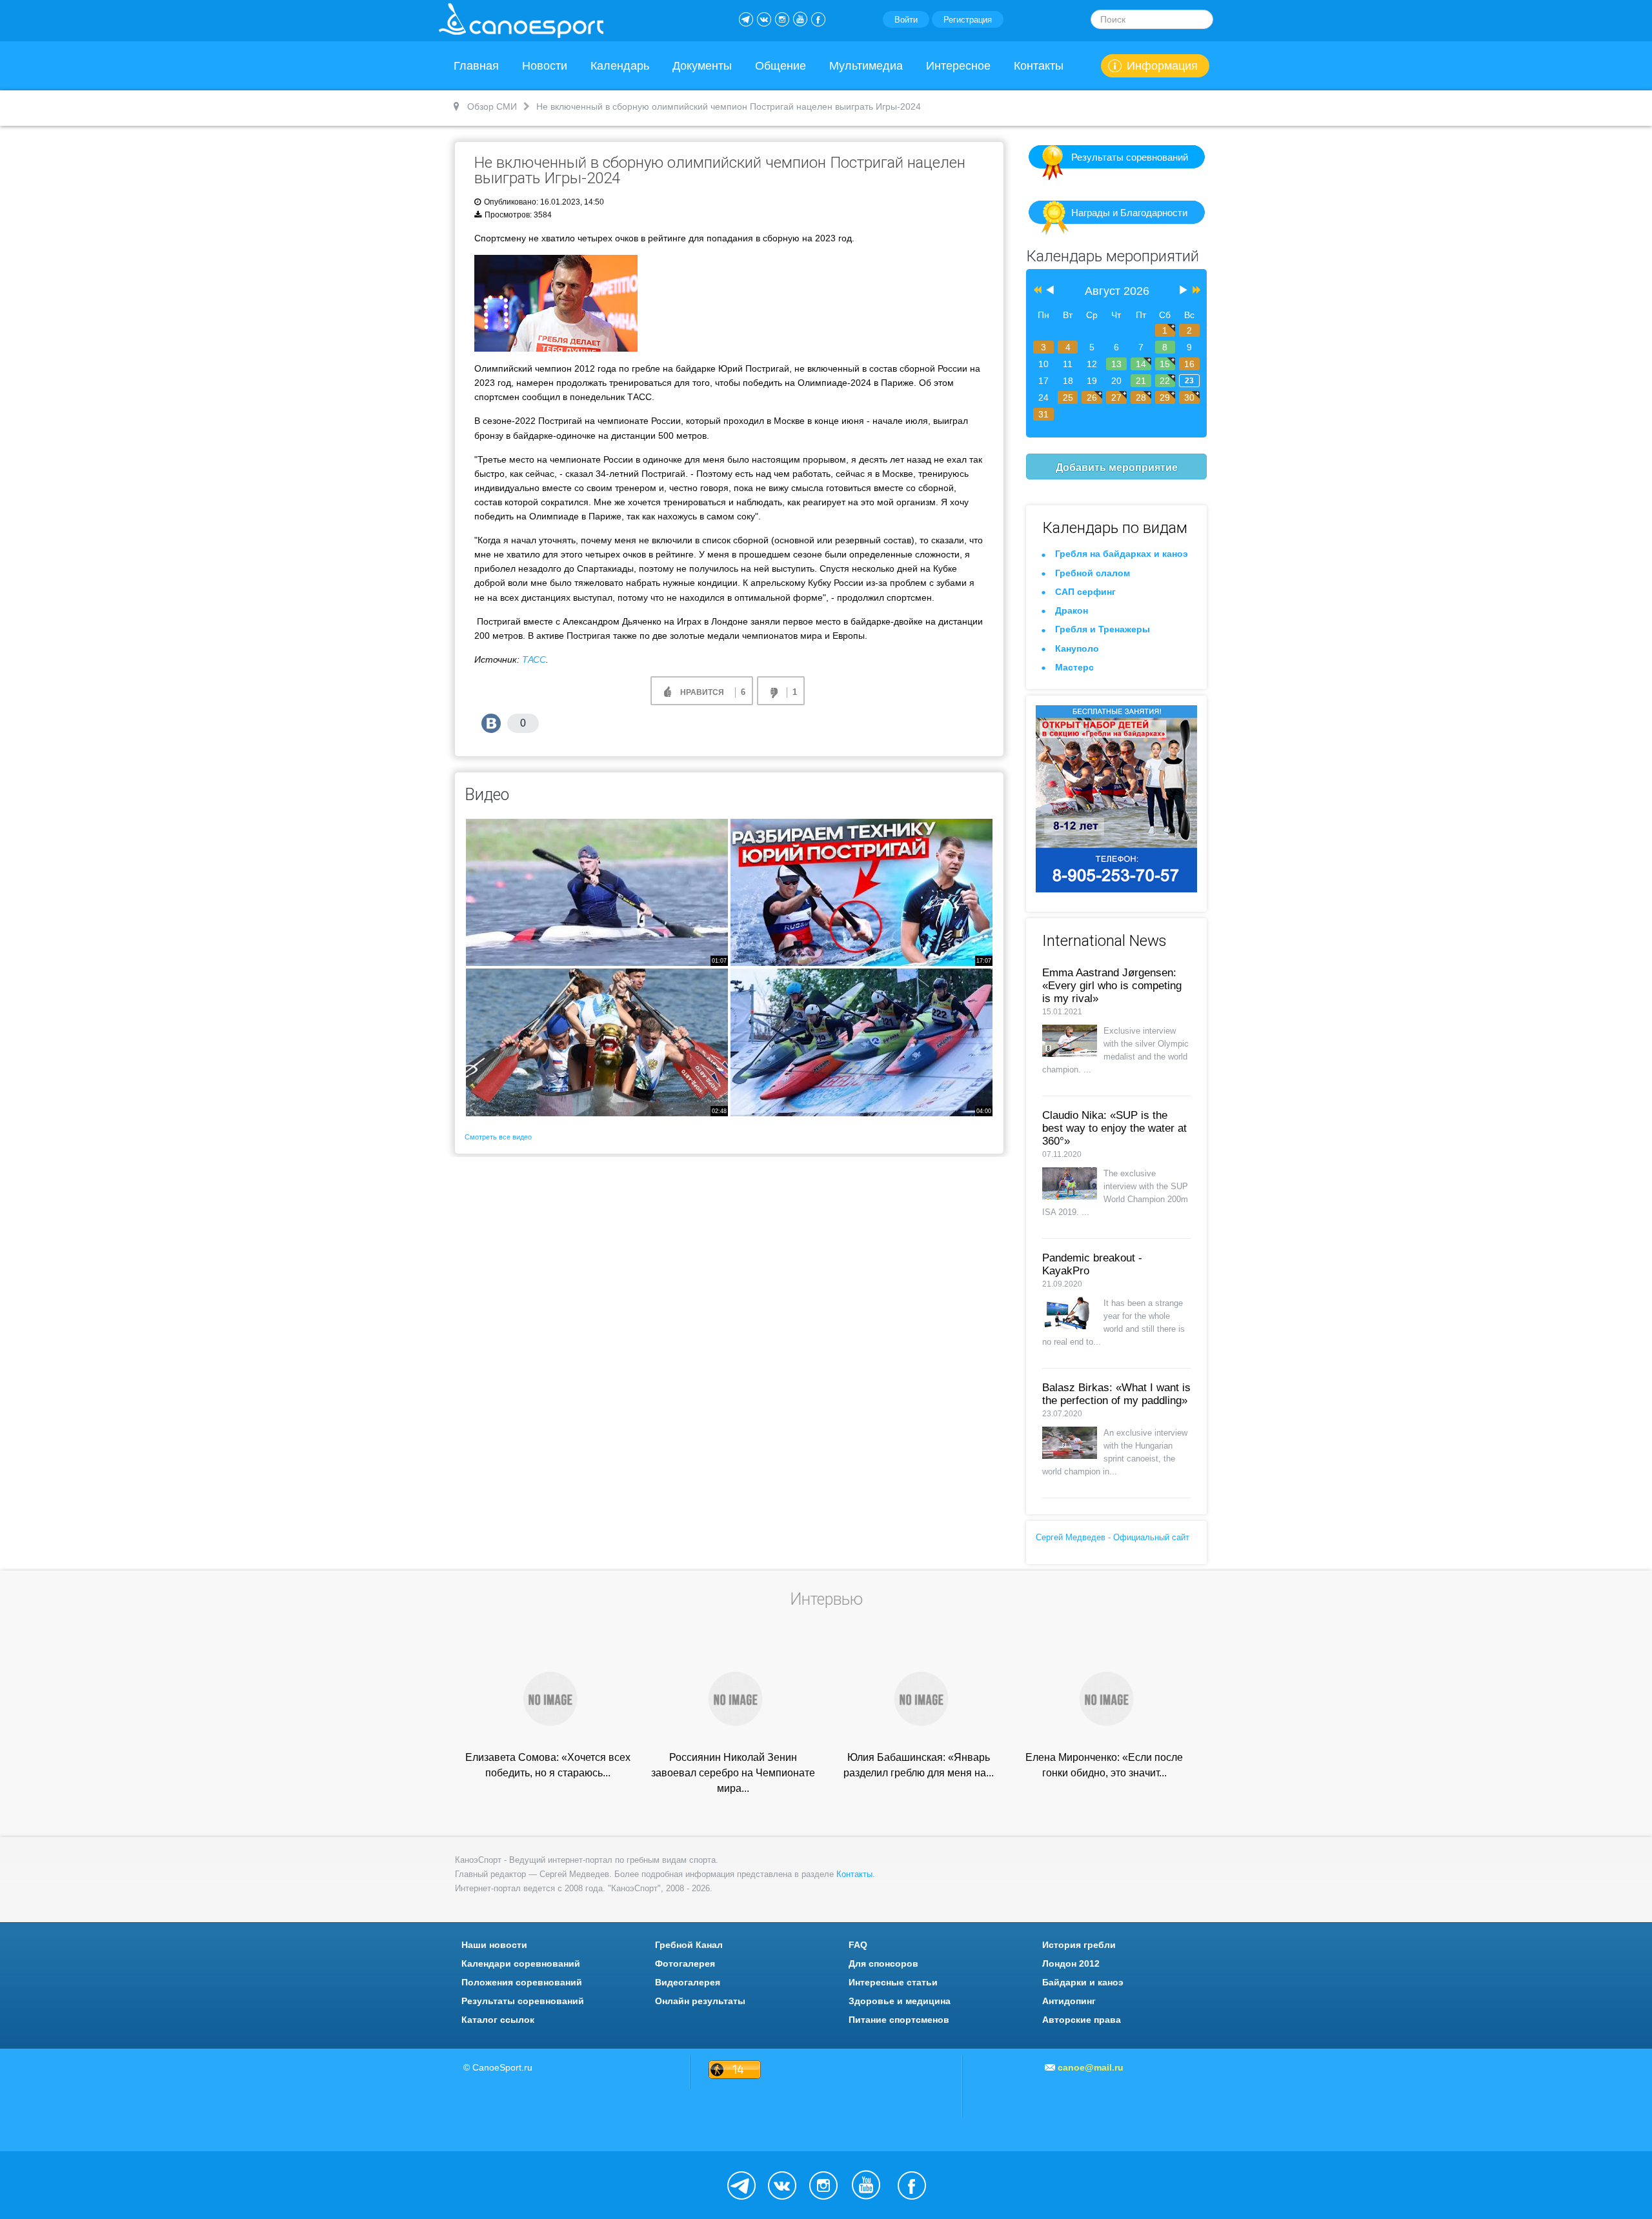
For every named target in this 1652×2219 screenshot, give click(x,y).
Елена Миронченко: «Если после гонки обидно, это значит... (1104, 1765)
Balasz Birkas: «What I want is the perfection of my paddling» (1116, 1394)
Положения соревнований (522, 1982)
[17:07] (861, 892)
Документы (702, 66)
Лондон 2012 (1071, 1963)
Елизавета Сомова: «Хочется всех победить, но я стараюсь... (548, 1765)
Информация (1162, 66)
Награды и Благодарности (1129, 213)
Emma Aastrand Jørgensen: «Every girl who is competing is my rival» (1112, 986)
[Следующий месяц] (1184, 291)
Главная (476, 66)
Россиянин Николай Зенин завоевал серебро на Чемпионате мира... (733, 1773)
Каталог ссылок (498, 2020)
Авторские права (1082, 2020)
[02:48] (597, 1042)
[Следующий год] (1195, 291)
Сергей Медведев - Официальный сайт (1113, 1537)
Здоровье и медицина (900, 2001)
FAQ (858, 1945)
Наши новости (494, 1945)
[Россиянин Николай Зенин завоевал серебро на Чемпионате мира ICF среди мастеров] (733, 1698)
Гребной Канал (689, 1945)
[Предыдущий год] (1036, 291)
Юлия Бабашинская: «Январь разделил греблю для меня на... (919, 1765)
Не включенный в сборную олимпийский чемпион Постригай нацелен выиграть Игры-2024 (720, 170)
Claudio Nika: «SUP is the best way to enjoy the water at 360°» (1114, 1128)
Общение (781, 66)
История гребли (1079, 1945)
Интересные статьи (893, 1982)
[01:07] (597, 892)
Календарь (620, 66)
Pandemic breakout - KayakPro (1092, 1264)
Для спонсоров (883, 1963)
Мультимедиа (866, 66)
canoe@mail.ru (1091, 2067)
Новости (545, 66)
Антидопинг (1069, 2001)
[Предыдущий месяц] (1050, 291)
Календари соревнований (521, 1963)
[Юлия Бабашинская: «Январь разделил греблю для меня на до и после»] (919, 1698)
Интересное (958, 66)
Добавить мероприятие (1117, 467)
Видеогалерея (688, 1982)
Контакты (1039, 66)
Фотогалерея (685, 1963)
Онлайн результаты (700, 2001)
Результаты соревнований (1130, 157)
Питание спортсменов (899, 2020)
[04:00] (861, 1042)
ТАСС (534, 659)
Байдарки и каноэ (1083, 1982)
